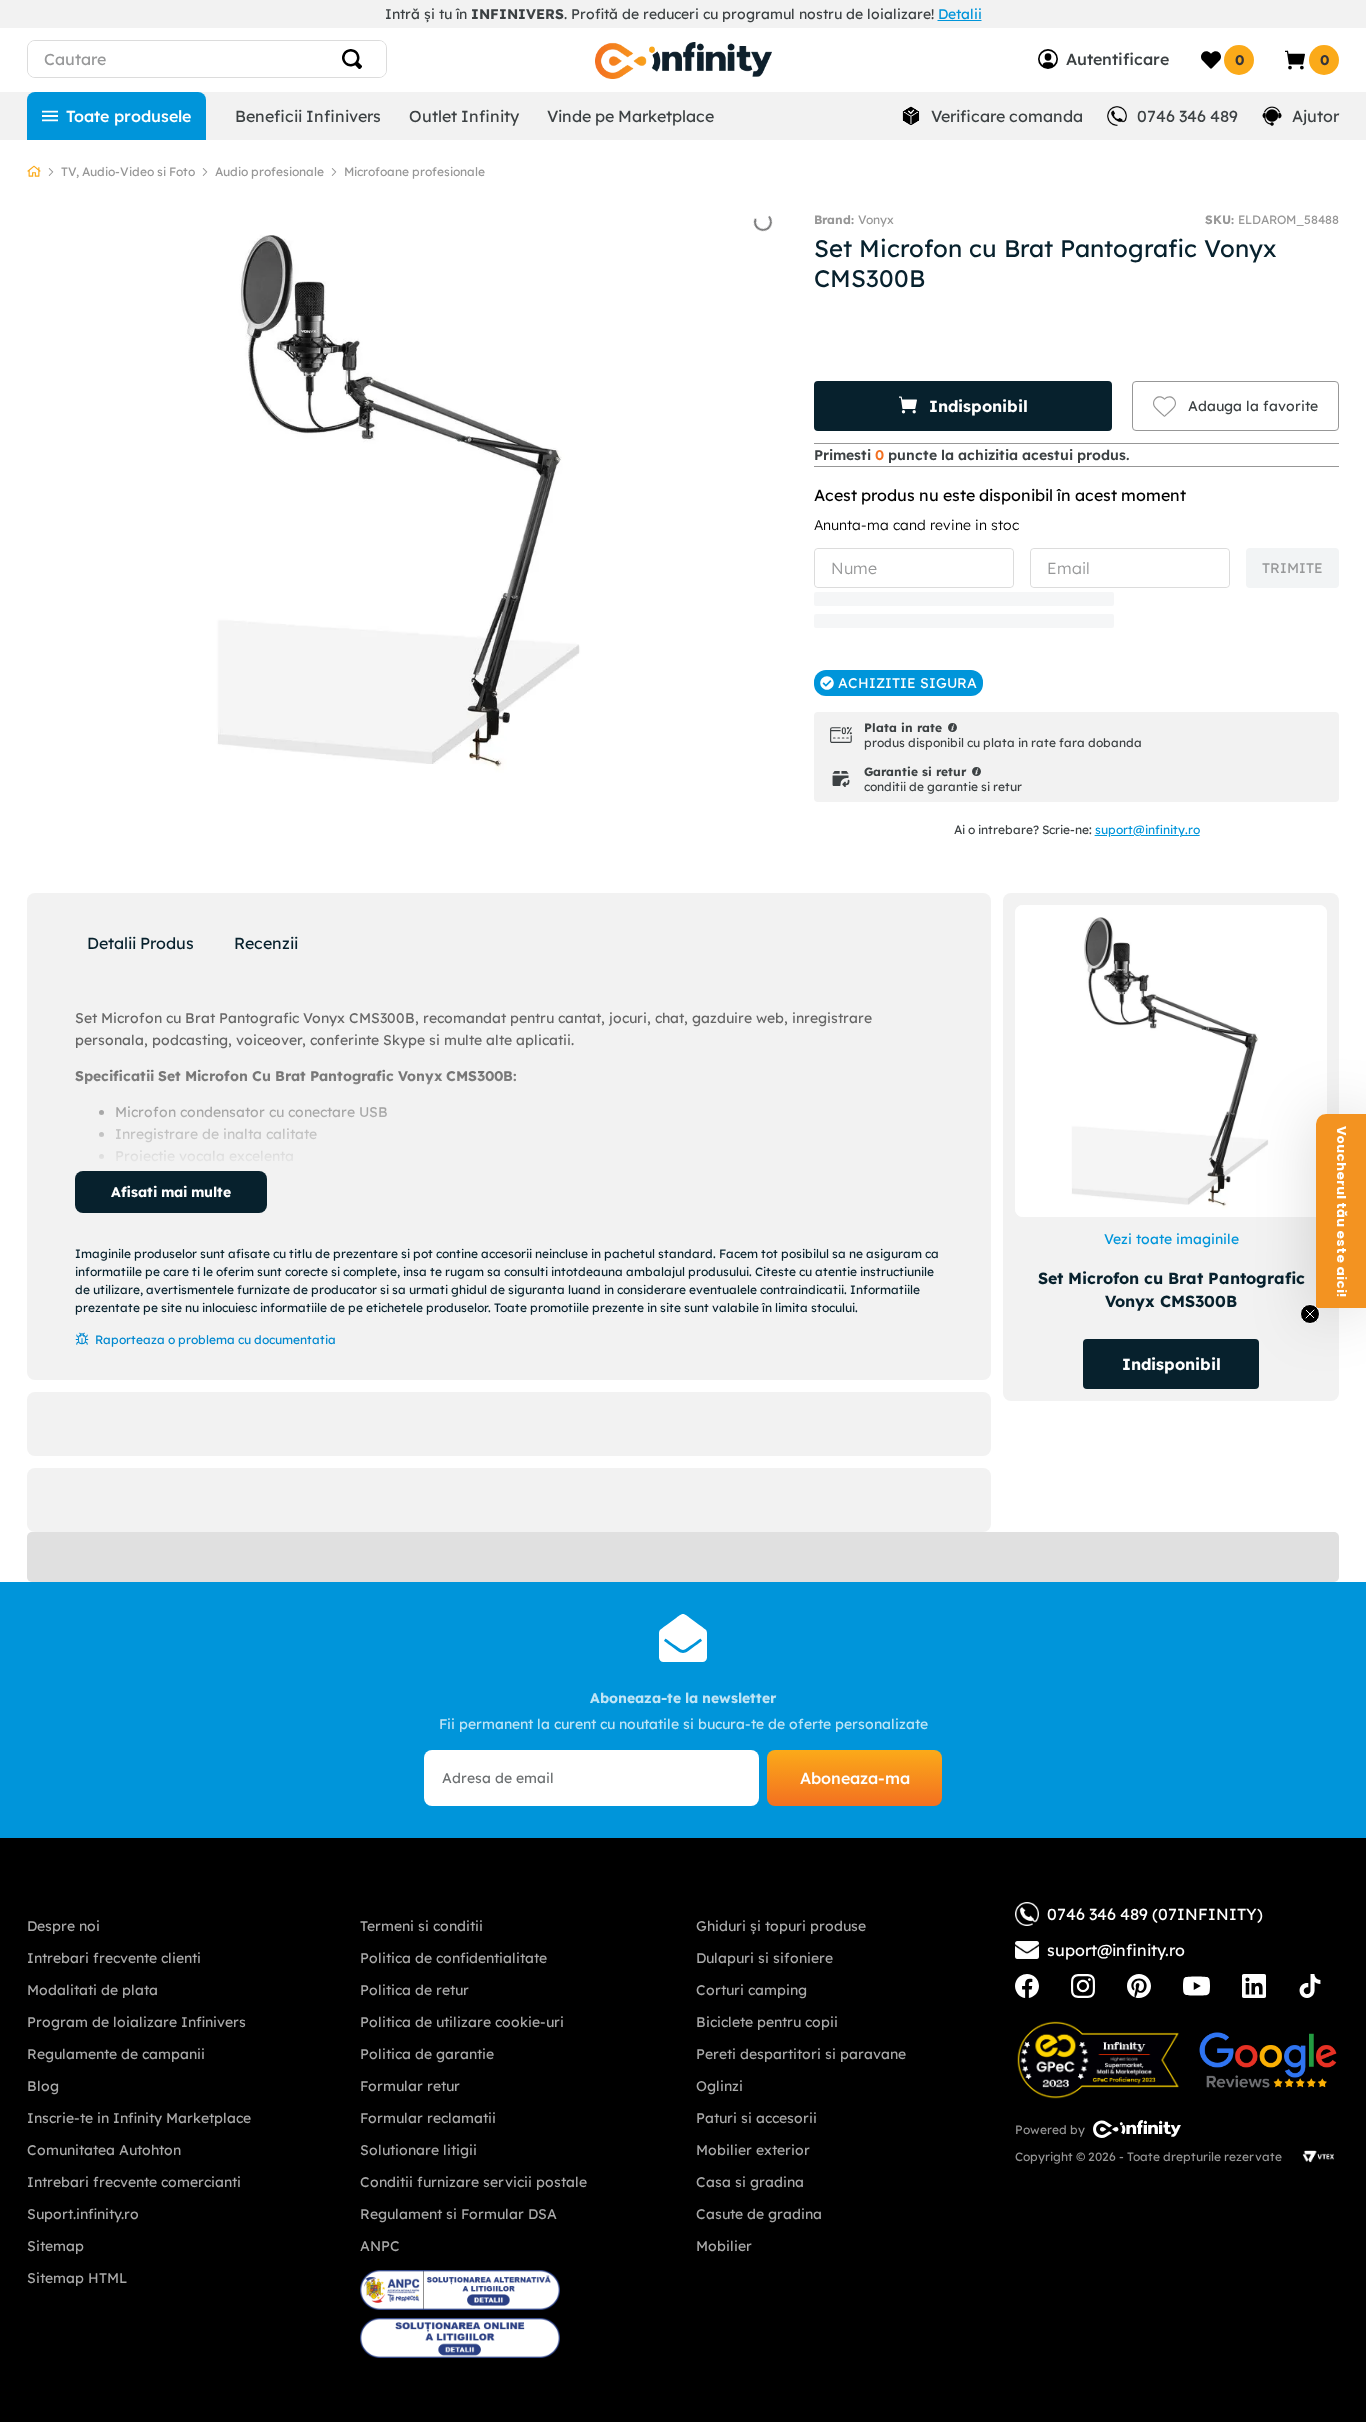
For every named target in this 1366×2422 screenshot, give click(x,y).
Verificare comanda (1007, 116)
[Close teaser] (1310, 1314)
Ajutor (1315, 116)
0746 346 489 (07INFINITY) (1155, 1914)
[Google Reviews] (1268, 2060)
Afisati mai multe (171, 1192)
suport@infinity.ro (1147, 829)
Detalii (960, 14)
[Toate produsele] (116, 116)
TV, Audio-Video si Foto (128, 171)
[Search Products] (356, 59)
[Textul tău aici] (1027, 1986)
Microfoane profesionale (414, 171)
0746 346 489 (1187, 116)
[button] (963, 406)
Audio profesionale (269, 171)
